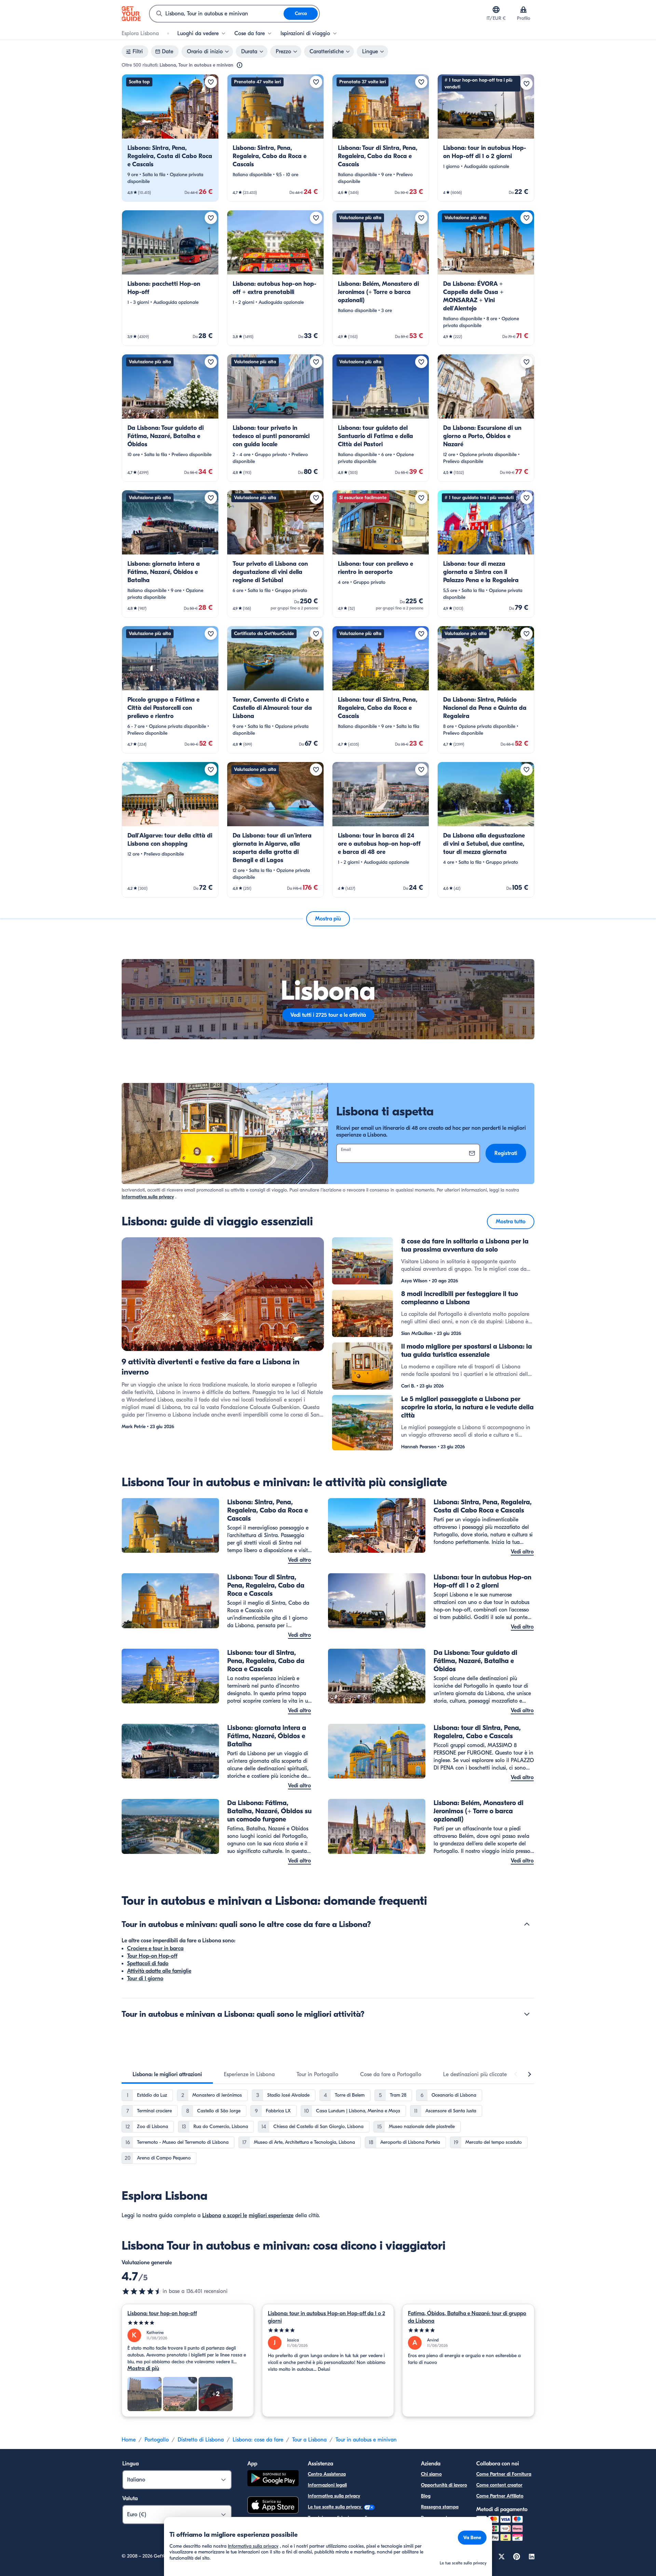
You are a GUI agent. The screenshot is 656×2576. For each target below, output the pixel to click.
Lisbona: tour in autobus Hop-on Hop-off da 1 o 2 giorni (326, 2317)
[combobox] (217, 14)
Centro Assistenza (327, 2474)
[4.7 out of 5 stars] (142, 2291)
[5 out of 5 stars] (188, 2323)
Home (129, 2440)
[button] (170, 138)
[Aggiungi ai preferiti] (211, 82)
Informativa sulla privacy (148, 1197)
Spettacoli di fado (148, 1963)
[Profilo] (523, 10)
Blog (426, 2496)
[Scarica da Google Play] (273, 2479)
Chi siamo (431, 2474)
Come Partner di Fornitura (504, 2474)
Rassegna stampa (440, 2507)
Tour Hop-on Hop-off (152, 1956)
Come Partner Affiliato (500, 2496)
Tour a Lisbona (309, 2440)
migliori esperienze (271, 2215)
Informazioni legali (327, 2485)
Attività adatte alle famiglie (159, 1971)
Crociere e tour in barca (155, 1948)
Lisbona (212, 2215)
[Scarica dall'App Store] (273, 2506)
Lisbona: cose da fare (258, 2440)
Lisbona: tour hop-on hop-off (162, 2313)
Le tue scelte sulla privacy (335, 2507)
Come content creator (499, 2485)
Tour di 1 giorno (145, 1979)
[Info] (240, 65)
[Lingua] (496, 10)
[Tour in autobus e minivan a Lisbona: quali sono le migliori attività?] (527, 2014)
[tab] (167, 2074)
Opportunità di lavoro (444, 2485)
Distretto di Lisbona (201, 2440)
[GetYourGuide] (131, 14)
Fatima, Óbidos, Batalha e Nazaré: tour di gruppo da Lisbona (467, 2317)
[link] (170, 138)
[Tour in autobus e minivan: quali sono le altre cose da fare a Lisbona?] (527, 1924)
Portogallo (157, 2440)
